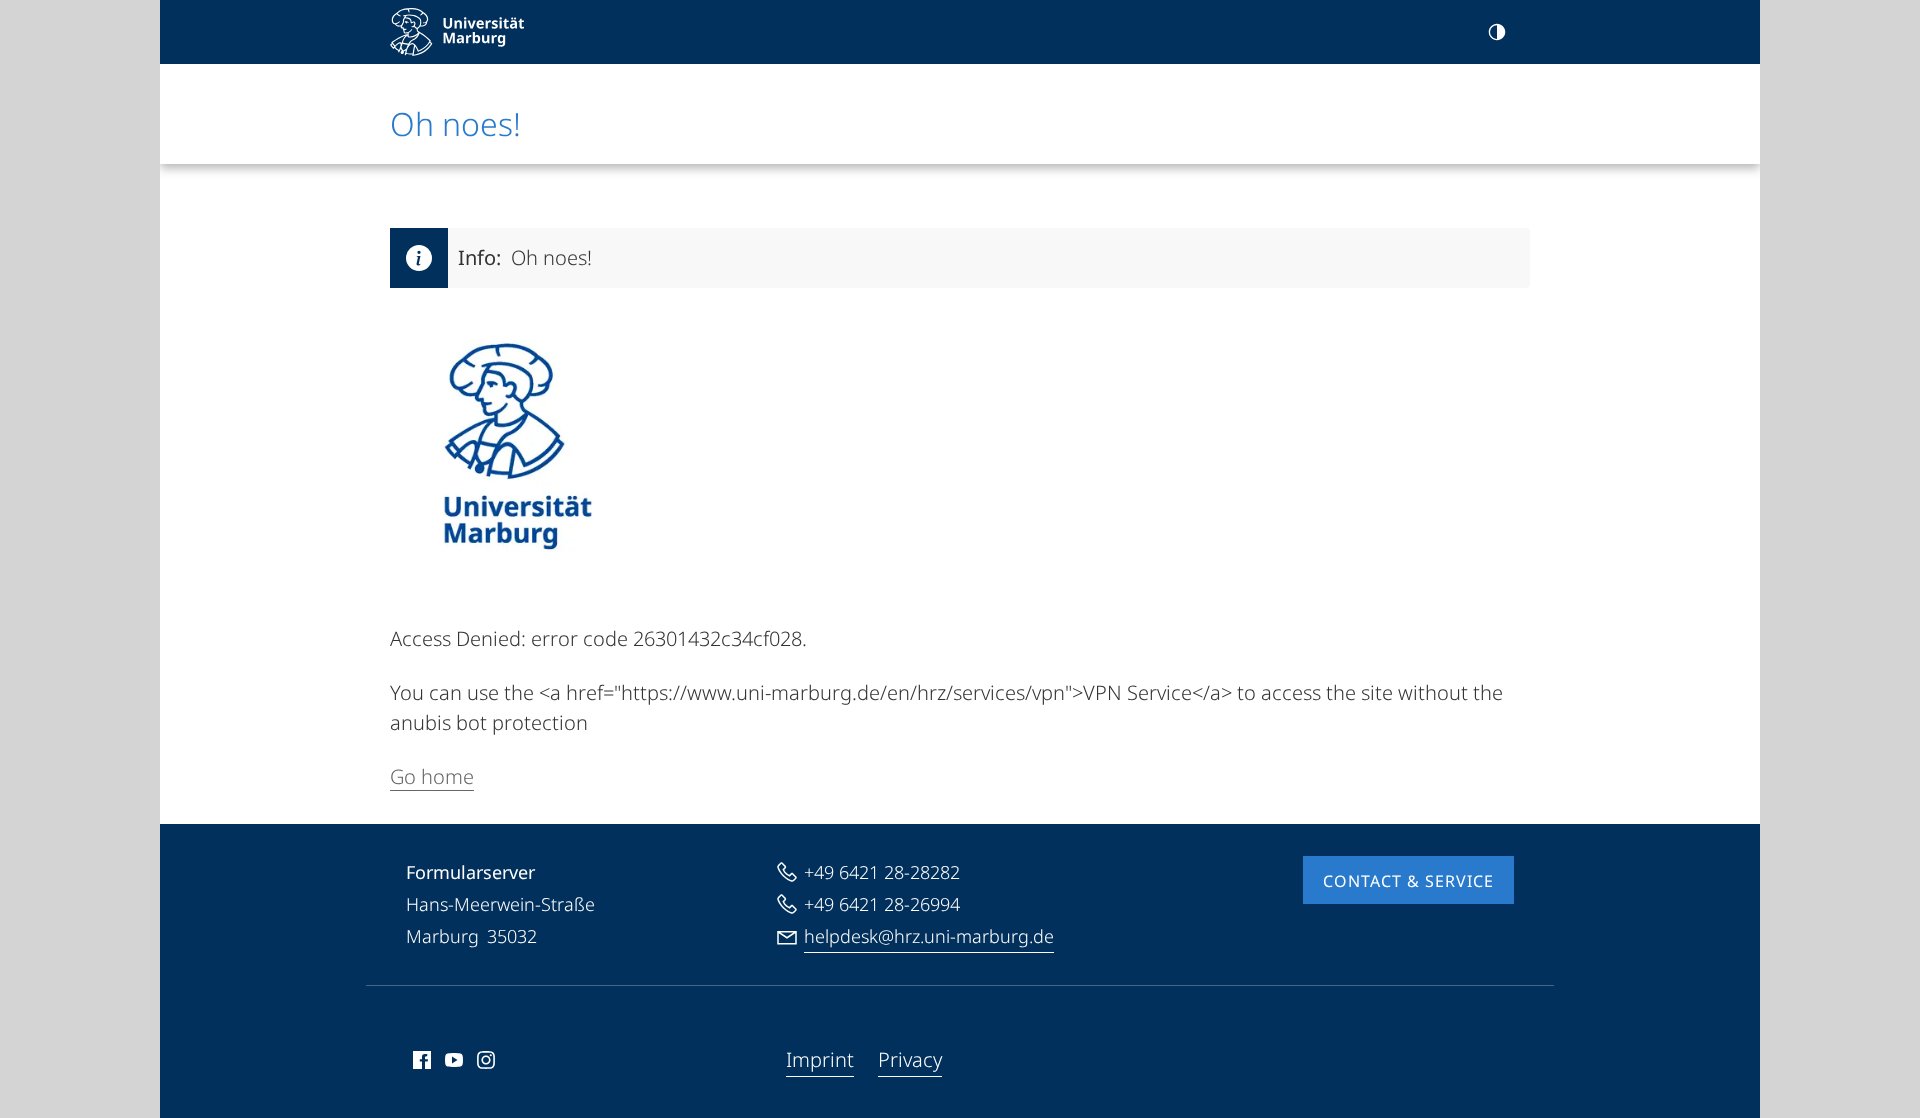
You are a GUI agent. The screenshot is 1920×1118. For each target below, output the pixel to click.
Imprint (820, 1059)
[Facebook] (422, 1060)
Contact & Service (1408, 881)
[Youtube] (454, 1060)
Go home (432, 776)
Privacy (910, 1059)
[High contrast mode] (1497, 32)
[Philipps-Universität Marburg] (457, 32)
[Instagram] (486, 1060)
